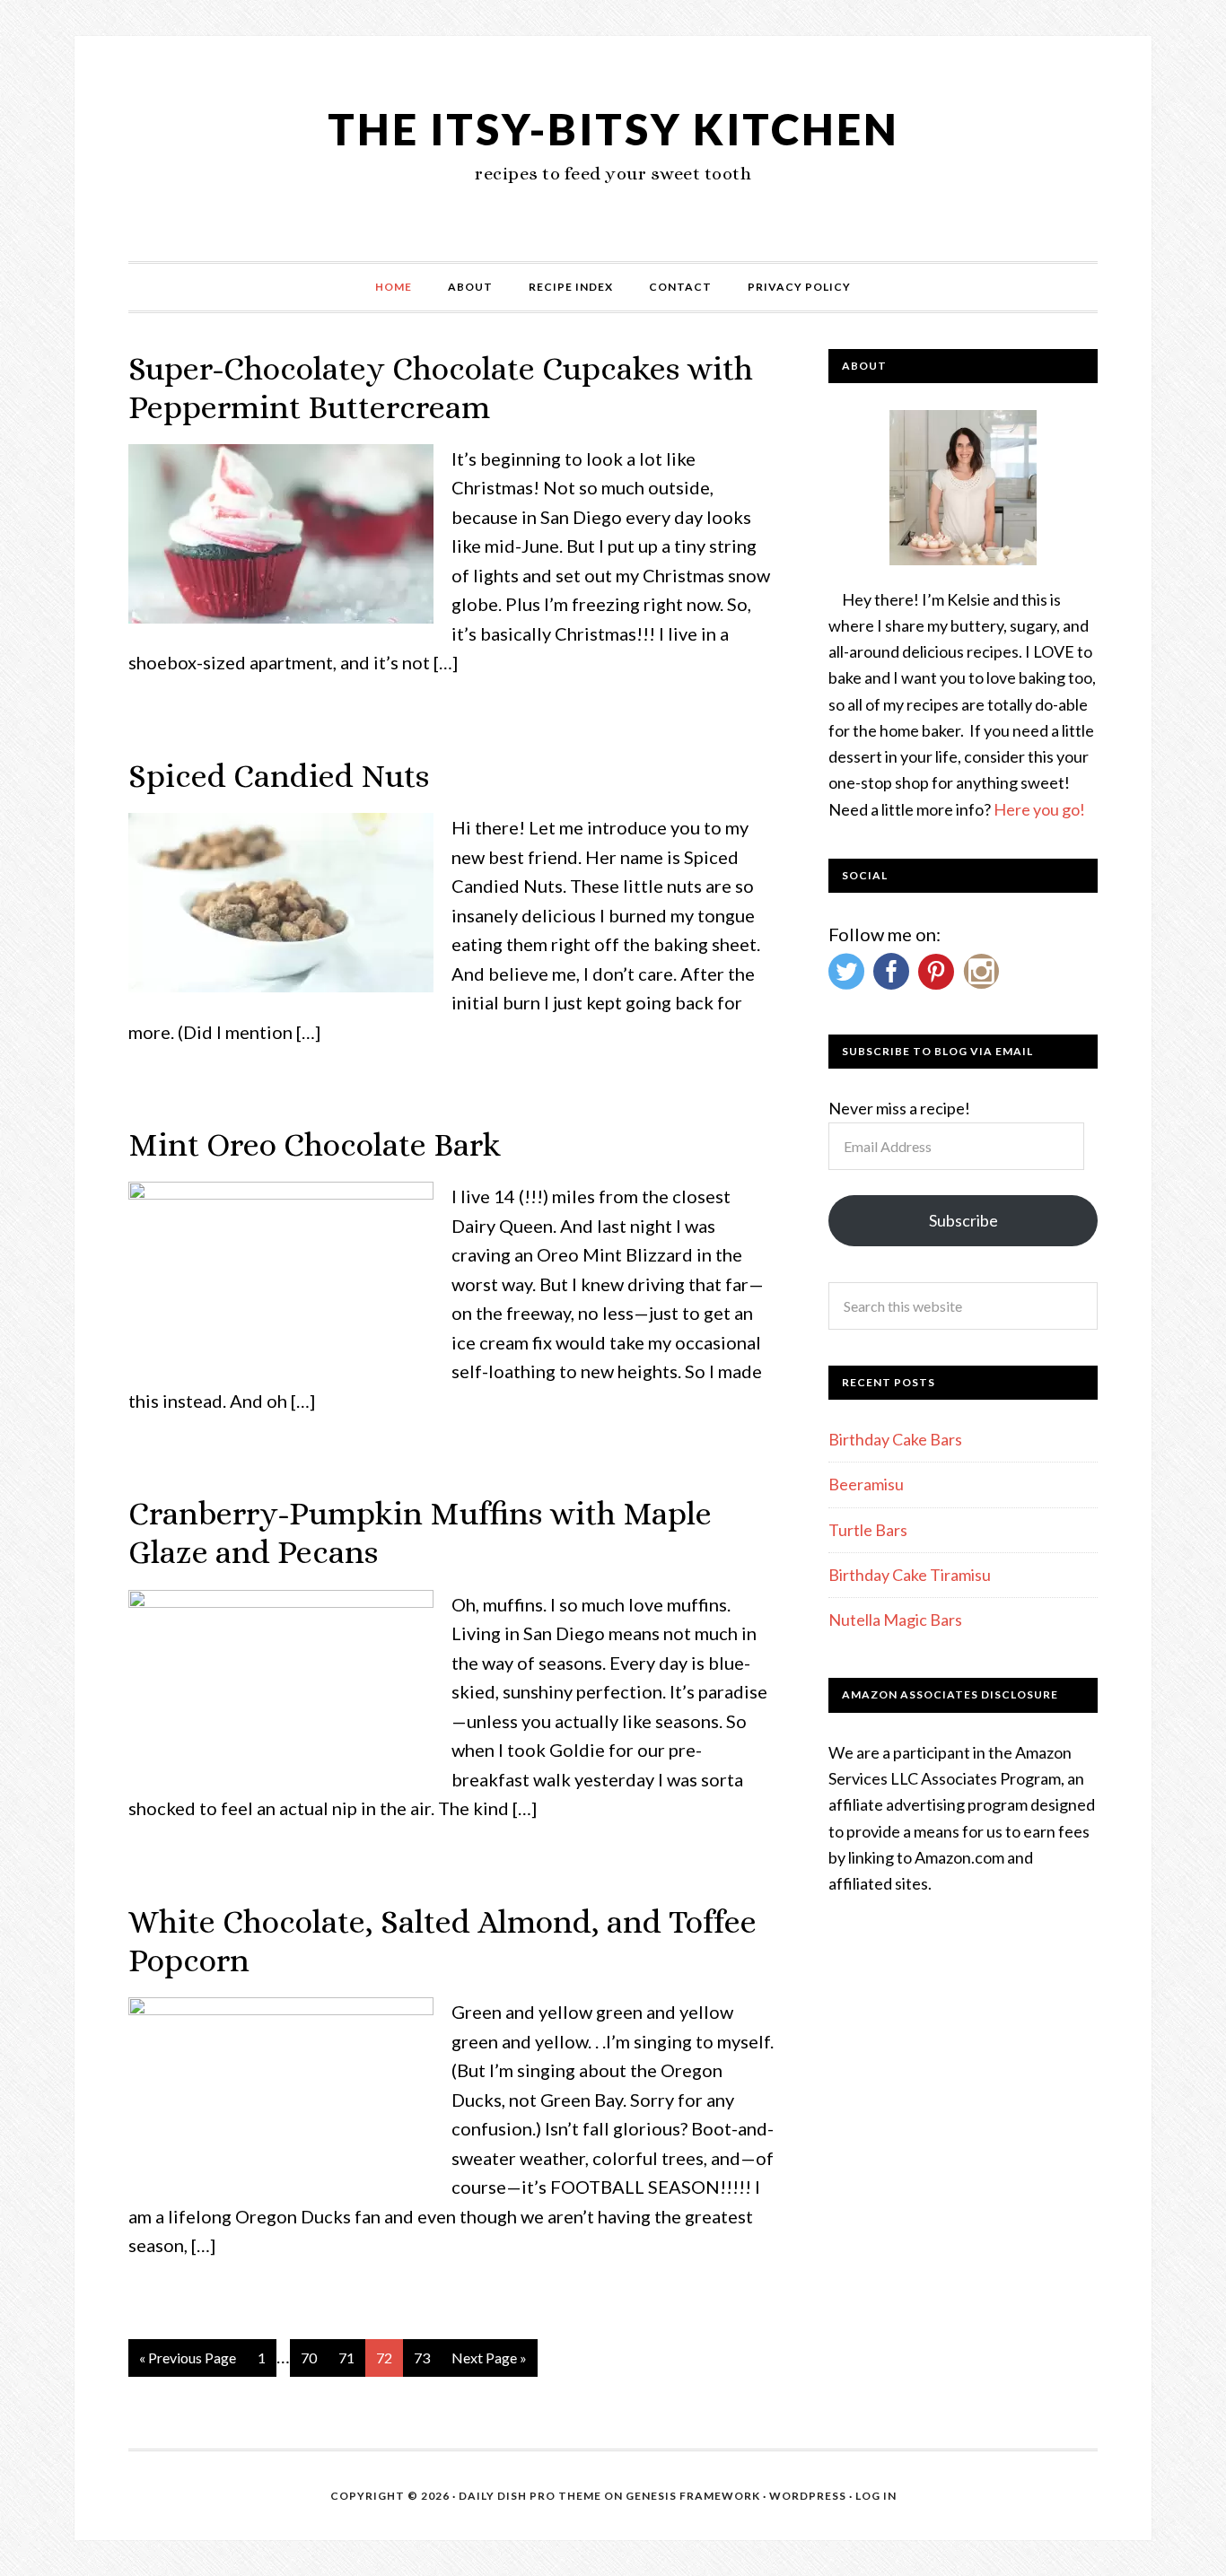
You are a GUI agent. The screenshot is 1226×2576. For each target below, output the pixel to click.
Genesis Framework (693, 2496)
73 (422, 2358)
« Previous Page (188, 2358)
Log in (876, 2496)
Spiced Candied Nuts (279, 776)
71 (346, 2358)
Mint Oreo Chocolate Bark (315, 1144)
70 (309, 2358)
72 (384, 2358)
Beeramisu (866, 1484)
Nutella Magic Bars (895, 1620)
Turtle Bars (868, 1530)
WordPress (808, 2496)
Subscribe (963, 1220)
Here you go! (1039, 809)
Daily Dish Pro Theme (530, 2496)
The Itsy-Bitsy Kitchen (613, 129)
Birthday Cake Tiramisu (910, 1575)
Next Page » (489, 2358)
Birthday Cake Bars (895, 1439)
